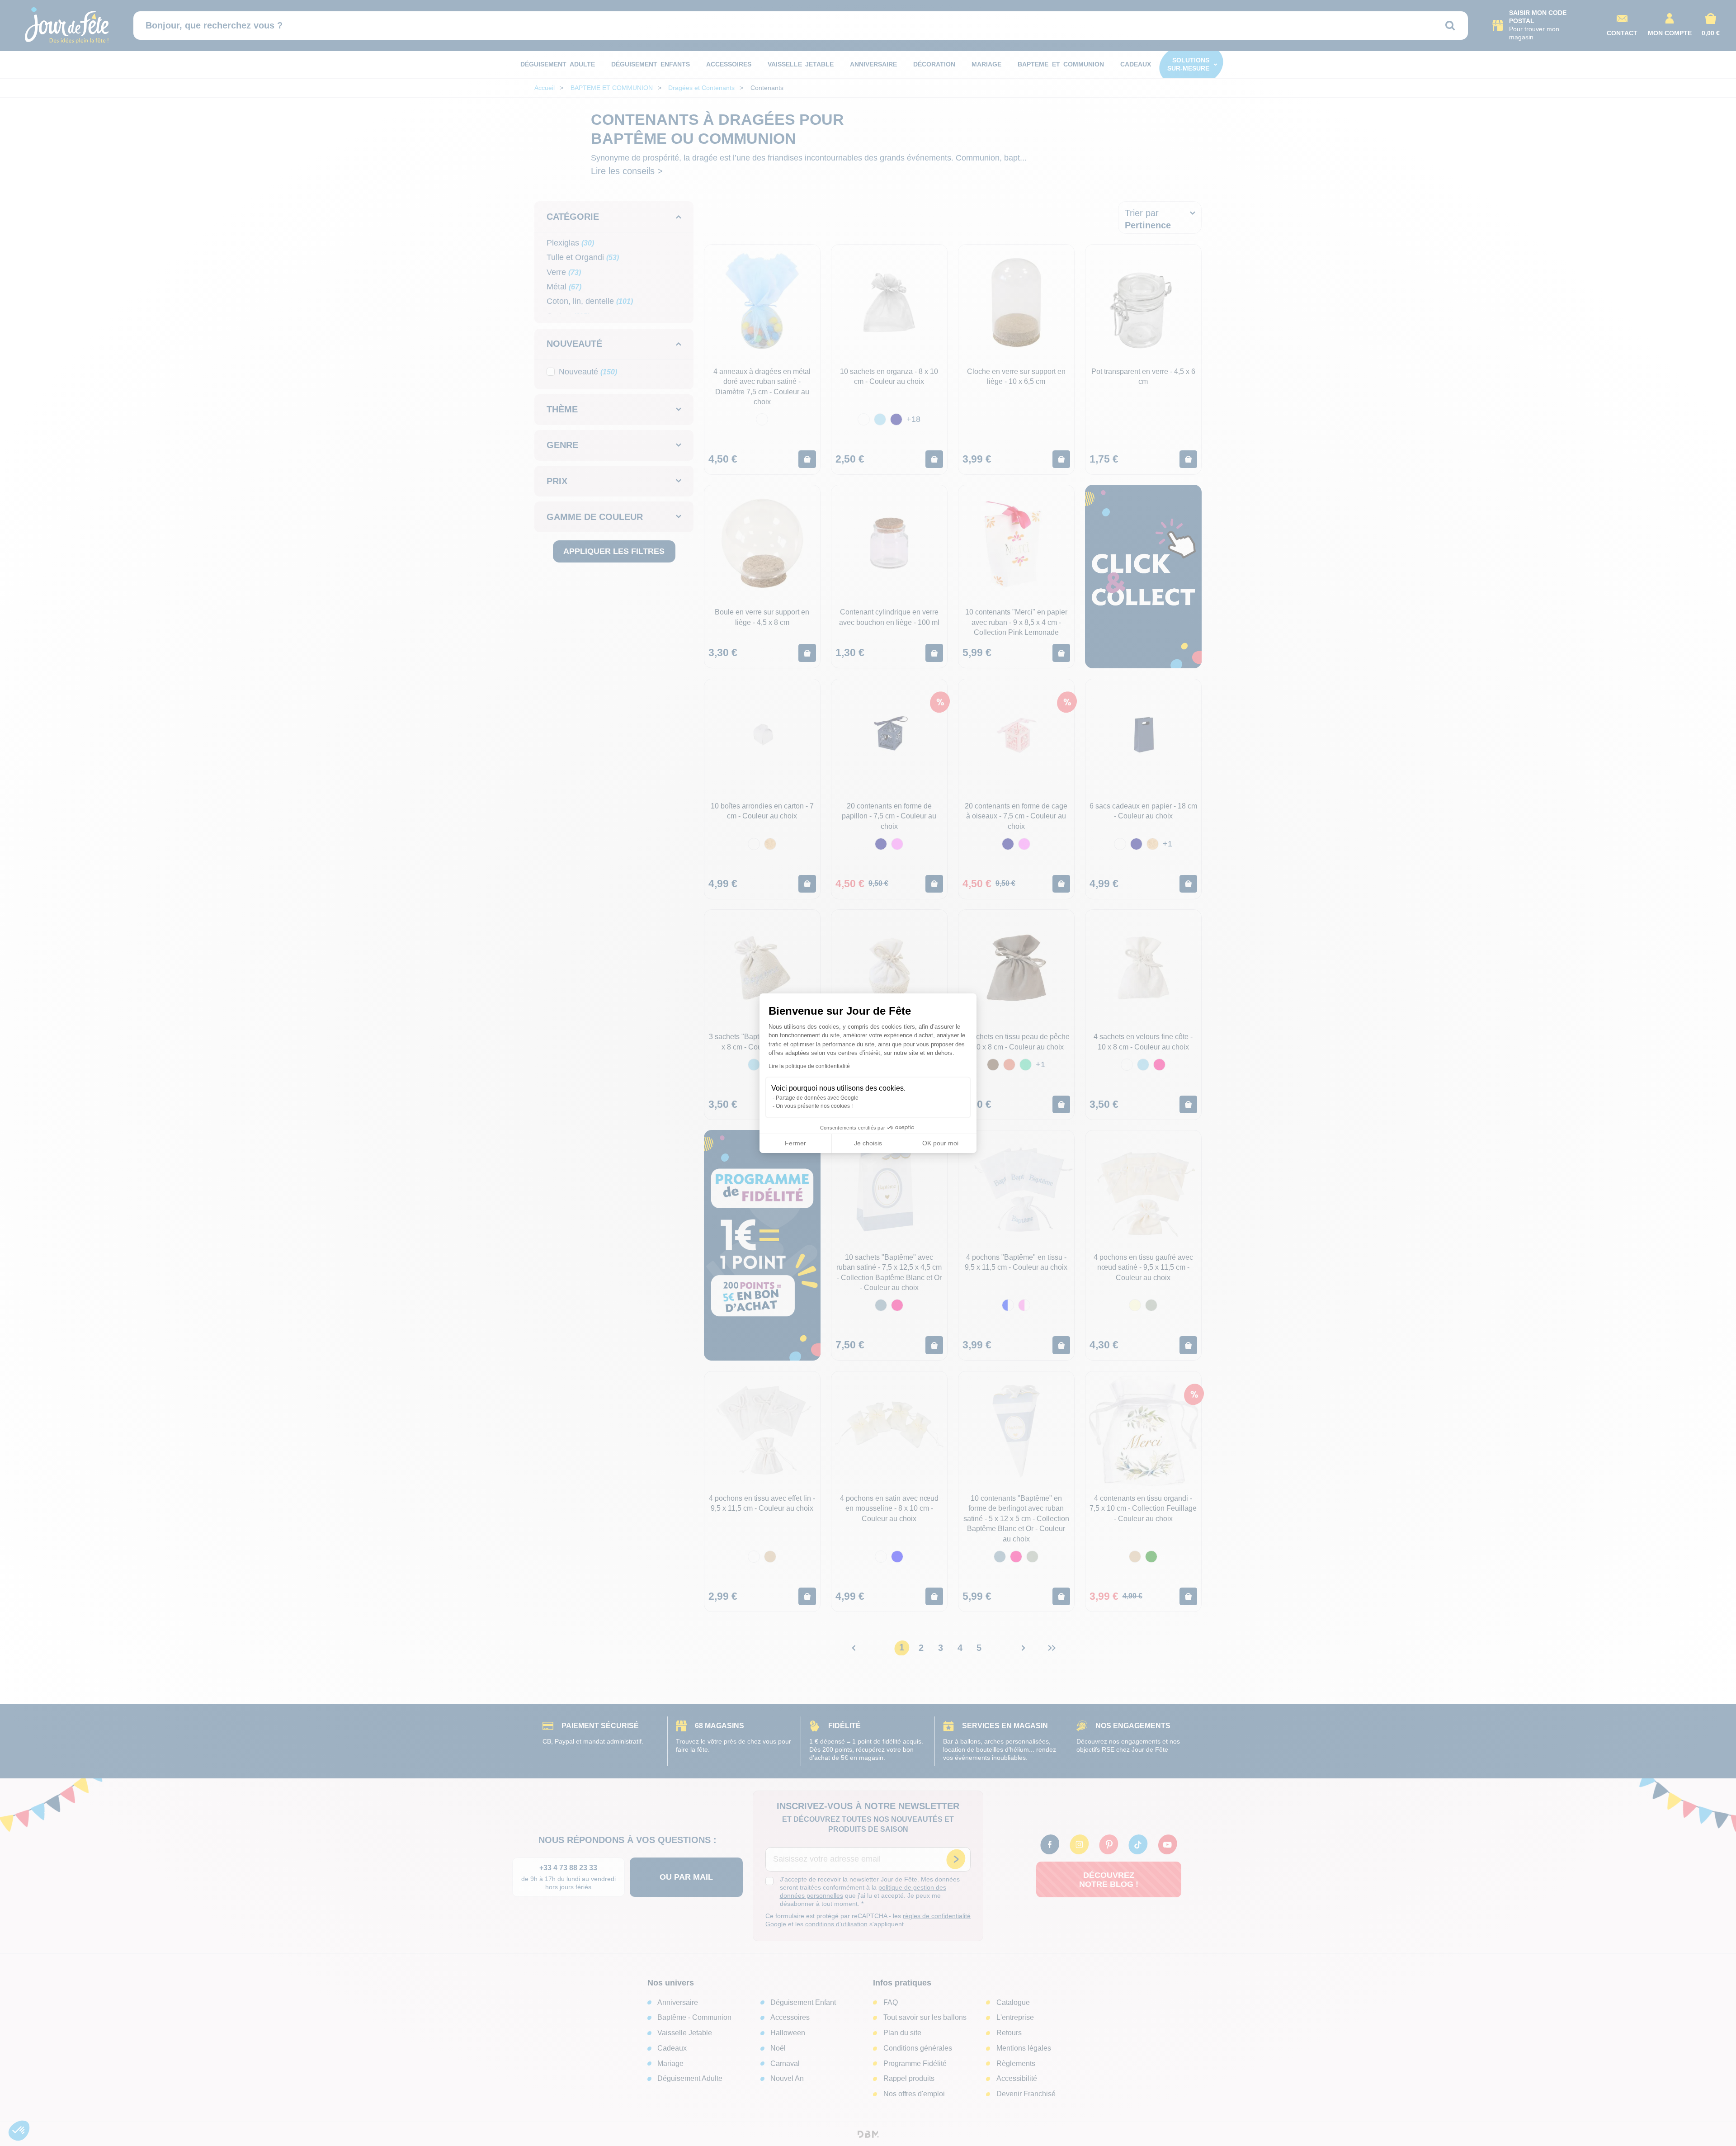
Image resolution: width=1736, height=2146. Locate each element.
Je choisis (868, 1143)
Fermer (795, 1143)
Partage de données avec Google (817, 1098)
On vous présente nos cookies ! (814, 1106)
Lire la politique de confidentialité (809, 1066)
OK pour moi (940, 1143)
